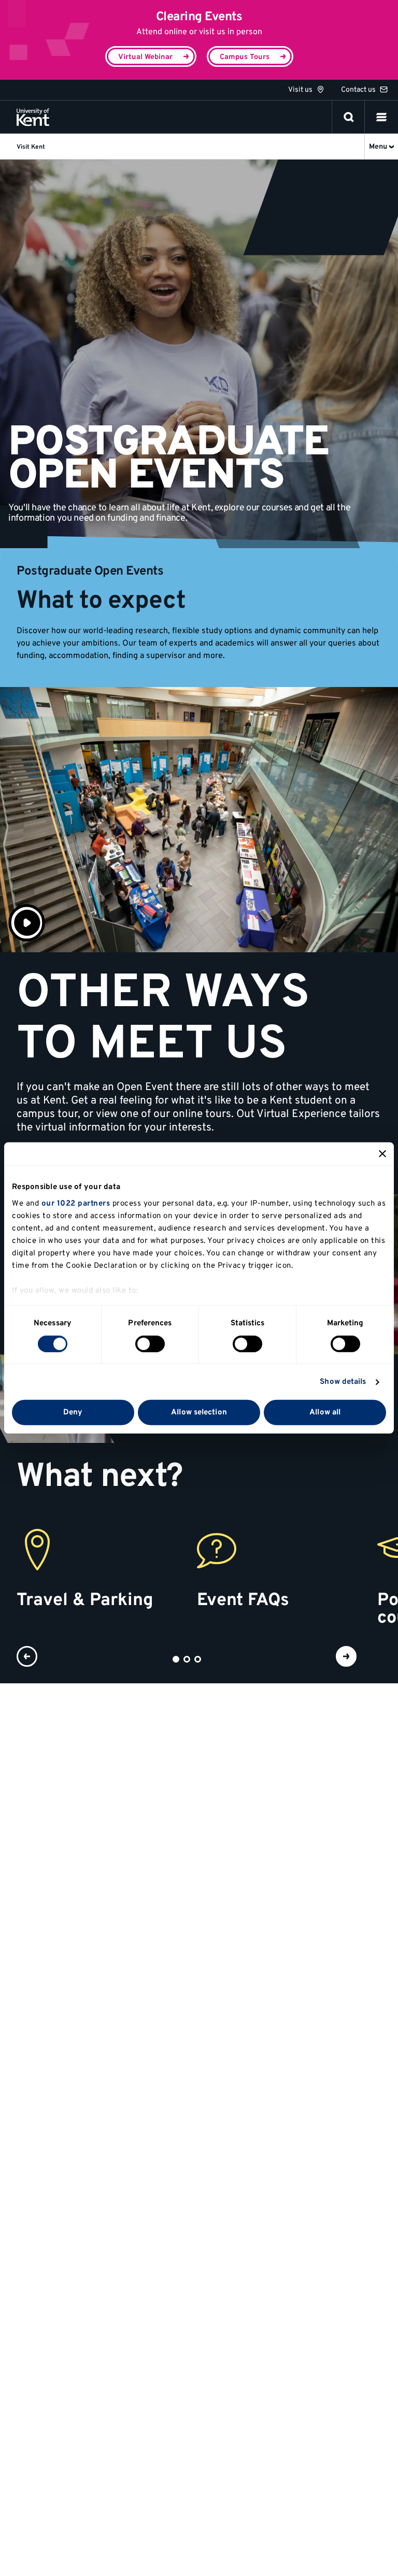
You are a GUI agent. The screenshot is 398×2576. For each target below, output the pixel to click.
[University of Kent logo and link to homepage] (33, 117)
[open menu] (381, 117)
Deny (73, 1413)
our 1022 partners (76, 1203)
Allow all (325, 1413)
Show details (343, 1382)
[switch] (150, 1344)
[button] (381, 117)
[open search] (349, 117)
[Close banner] (382, 1154)
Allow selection (199, 1413)
